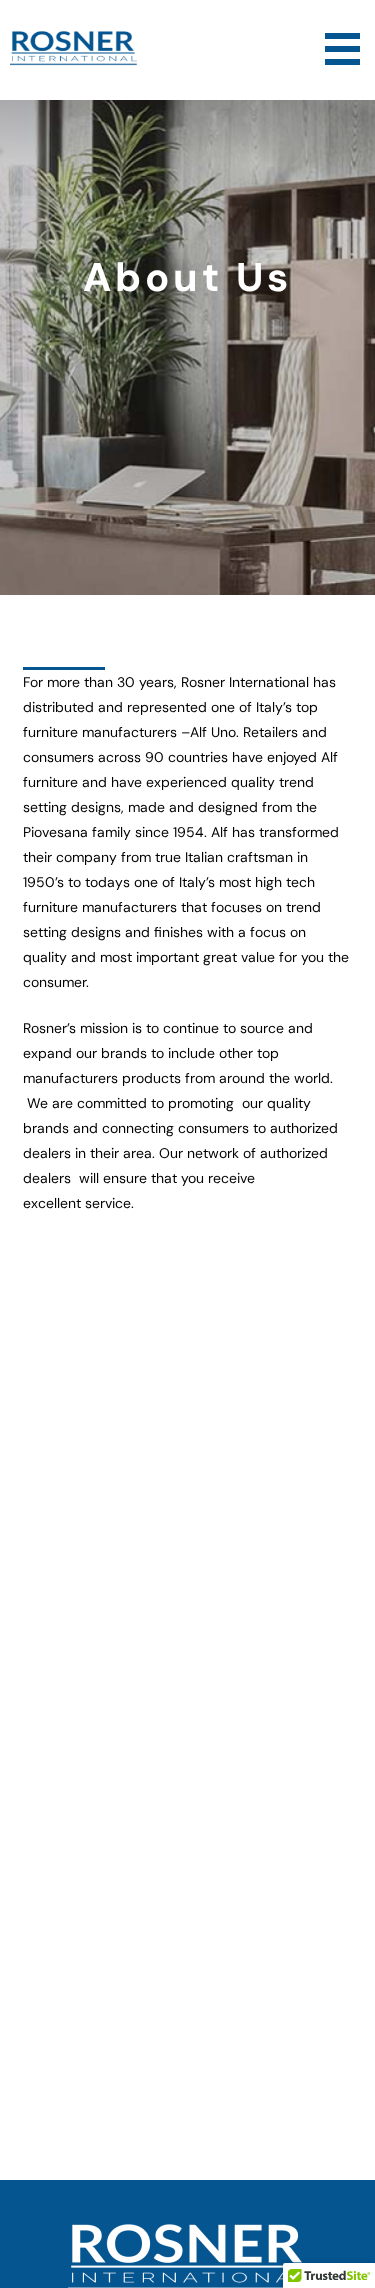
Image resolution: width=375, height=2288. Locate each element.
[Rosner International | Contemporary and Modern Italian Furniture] (78, 60)
